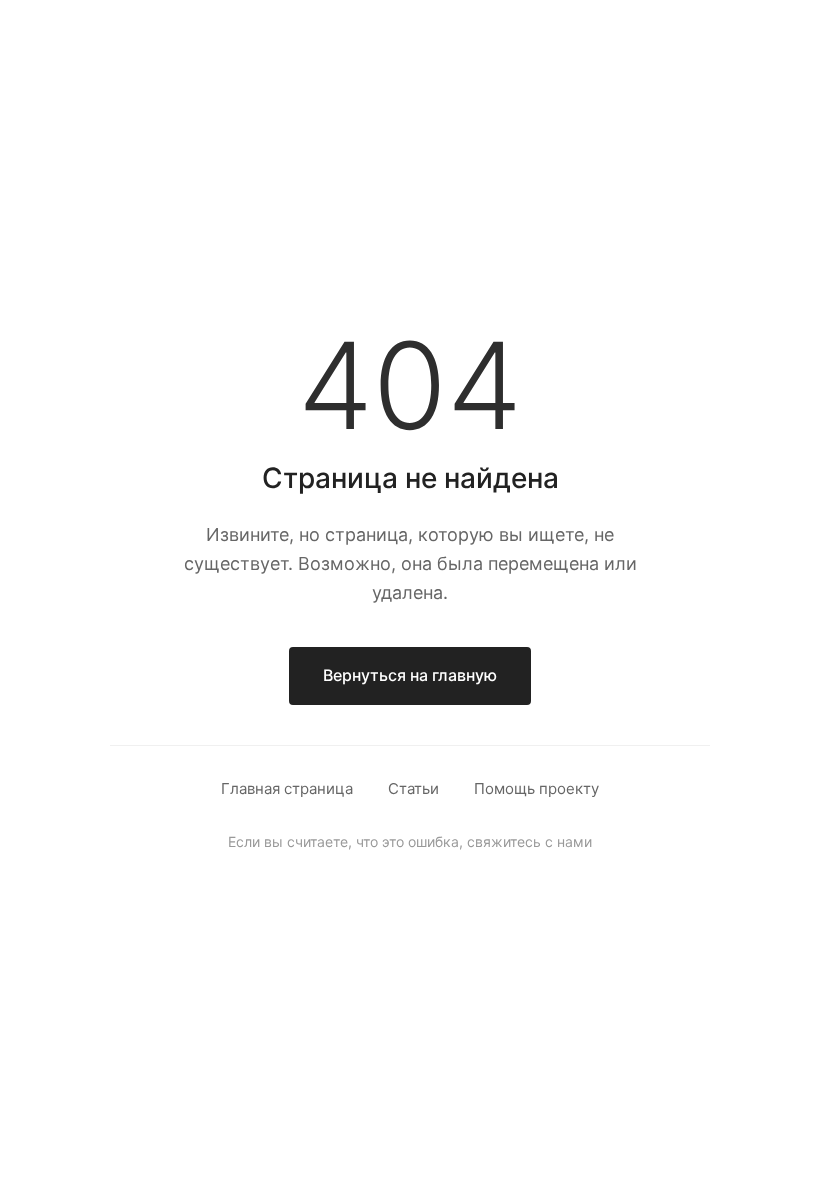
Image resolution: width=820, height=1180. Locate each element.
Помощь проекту (536, 788)
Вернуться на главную (410, 675)
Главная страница (287, 788)
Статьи (413, 788)
